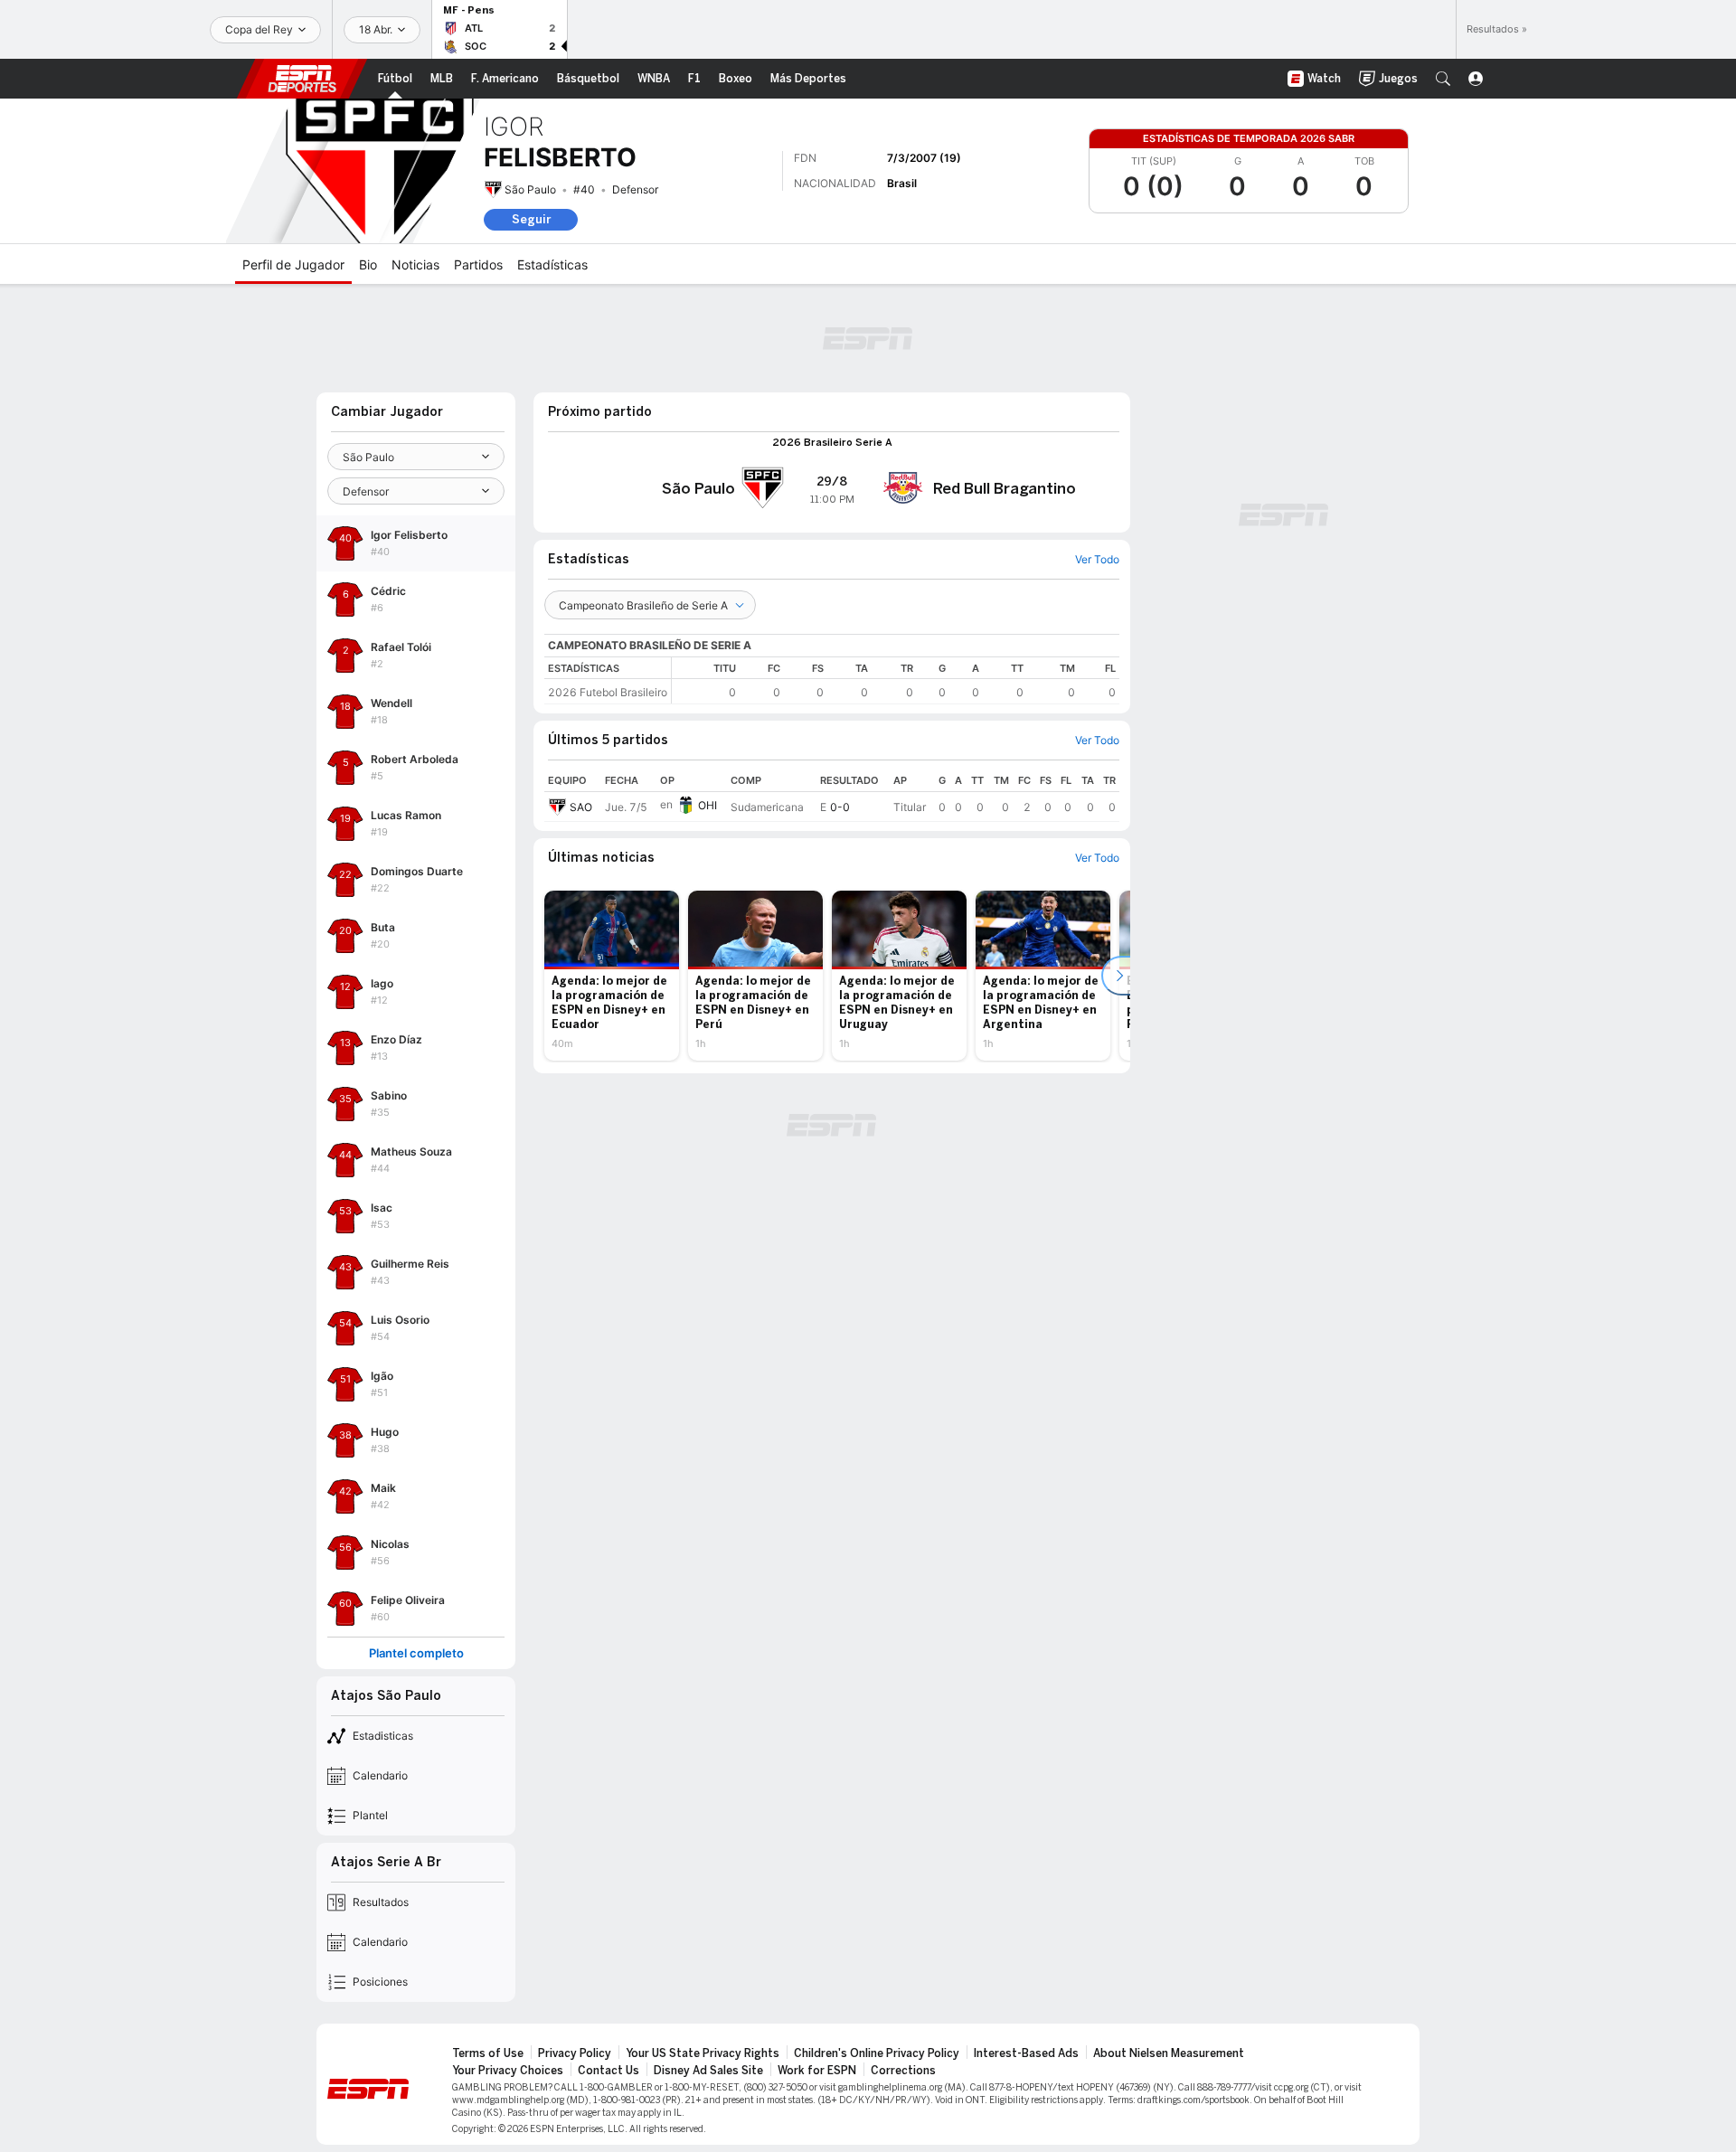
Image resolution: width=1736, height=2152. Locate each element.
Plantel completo (416, 1653)
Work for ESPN (817, 2071)
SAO (581, 807)
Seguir (531, 219)
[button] (1443, 79)
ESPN (302, 79)
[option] (612, 976)
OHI (708, 805)
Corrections (903, 2071)
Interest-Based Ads (1026, 2053)
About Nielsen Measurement (1169, 2053)
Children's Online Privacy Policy (877, 2053)
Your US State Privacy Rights (703, 2053)
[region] (896, 680)
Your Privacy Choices (508, 2071)
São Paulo (530, 189)
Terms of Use (488, 2053)
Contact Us (609, 2071)
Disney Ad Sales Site (708, 2071)
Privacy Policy (575, 2053)
